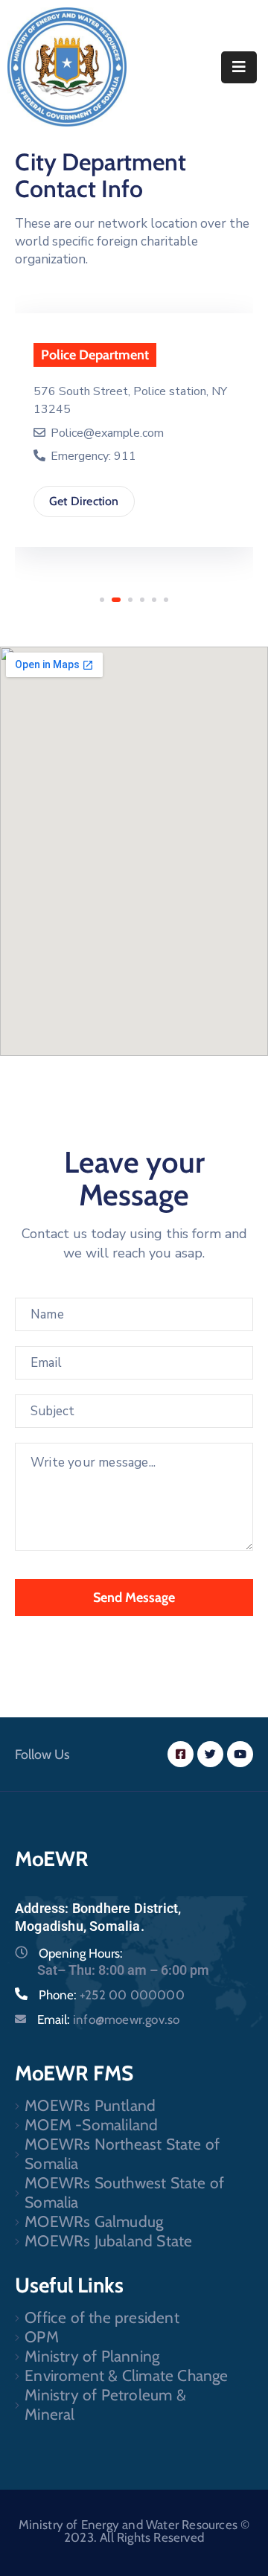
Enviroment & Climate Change (126, 2375)
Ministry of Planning (92, 2356)
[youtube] (240, 1754)
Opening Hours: (81, 1953)
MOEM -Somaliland (91, 2125)
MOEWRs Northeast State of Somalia (122, 2154)
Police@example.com (107, 433)
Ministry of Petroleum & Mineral (105, 2404)
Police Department (95, 355)
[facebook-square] (181, 1754)
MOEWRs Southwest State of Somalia (124, 2192)
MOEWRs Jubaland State (108, 2241)
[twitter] (210, 1754)
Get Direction (84, 501)
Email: (108, 2019)
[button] (102, 600)
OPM (42, 2337)
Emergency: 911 (92, 456)
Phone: (112, 1995)
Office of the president (102, 2317)
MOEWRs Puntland (90, 2105)
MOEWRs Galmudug (94, 2221)
